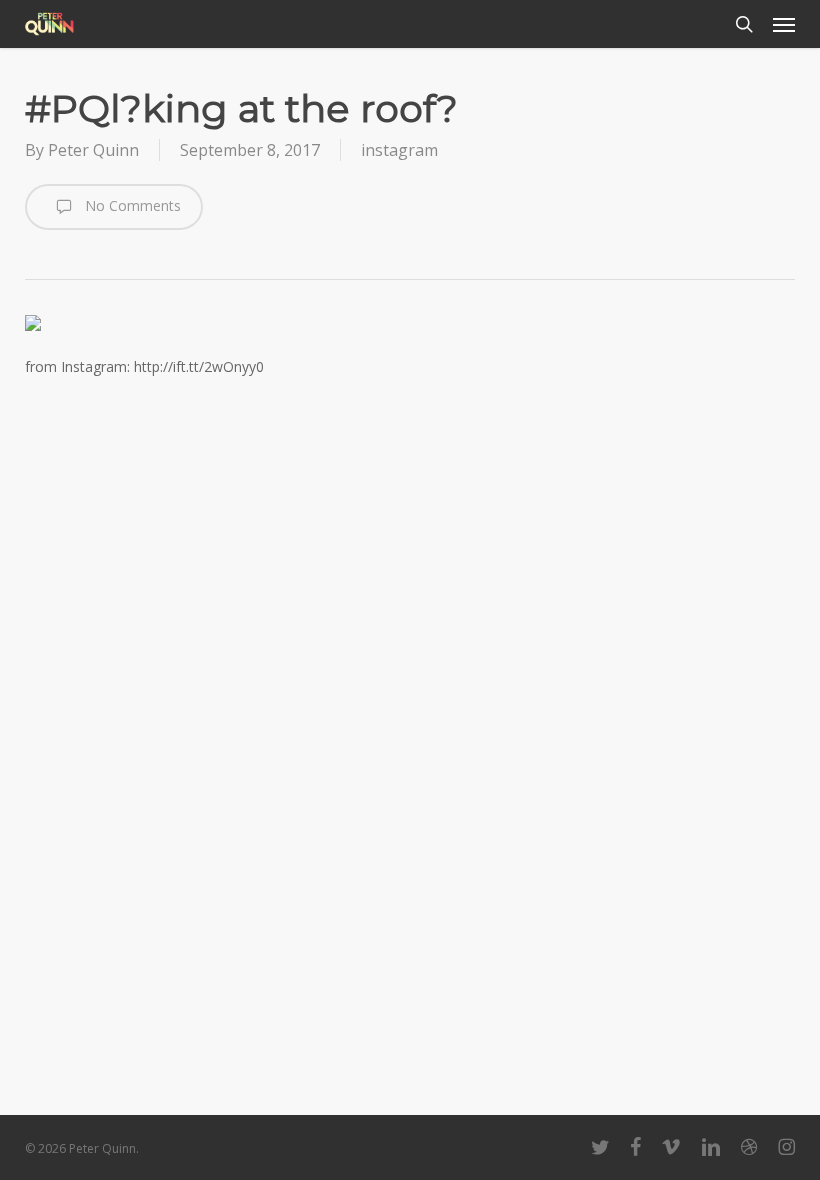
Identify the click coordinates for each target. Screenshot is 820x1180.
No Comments (131, 205)
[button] (784, 24)
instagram (399, 150)
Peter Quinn (93, 150)
